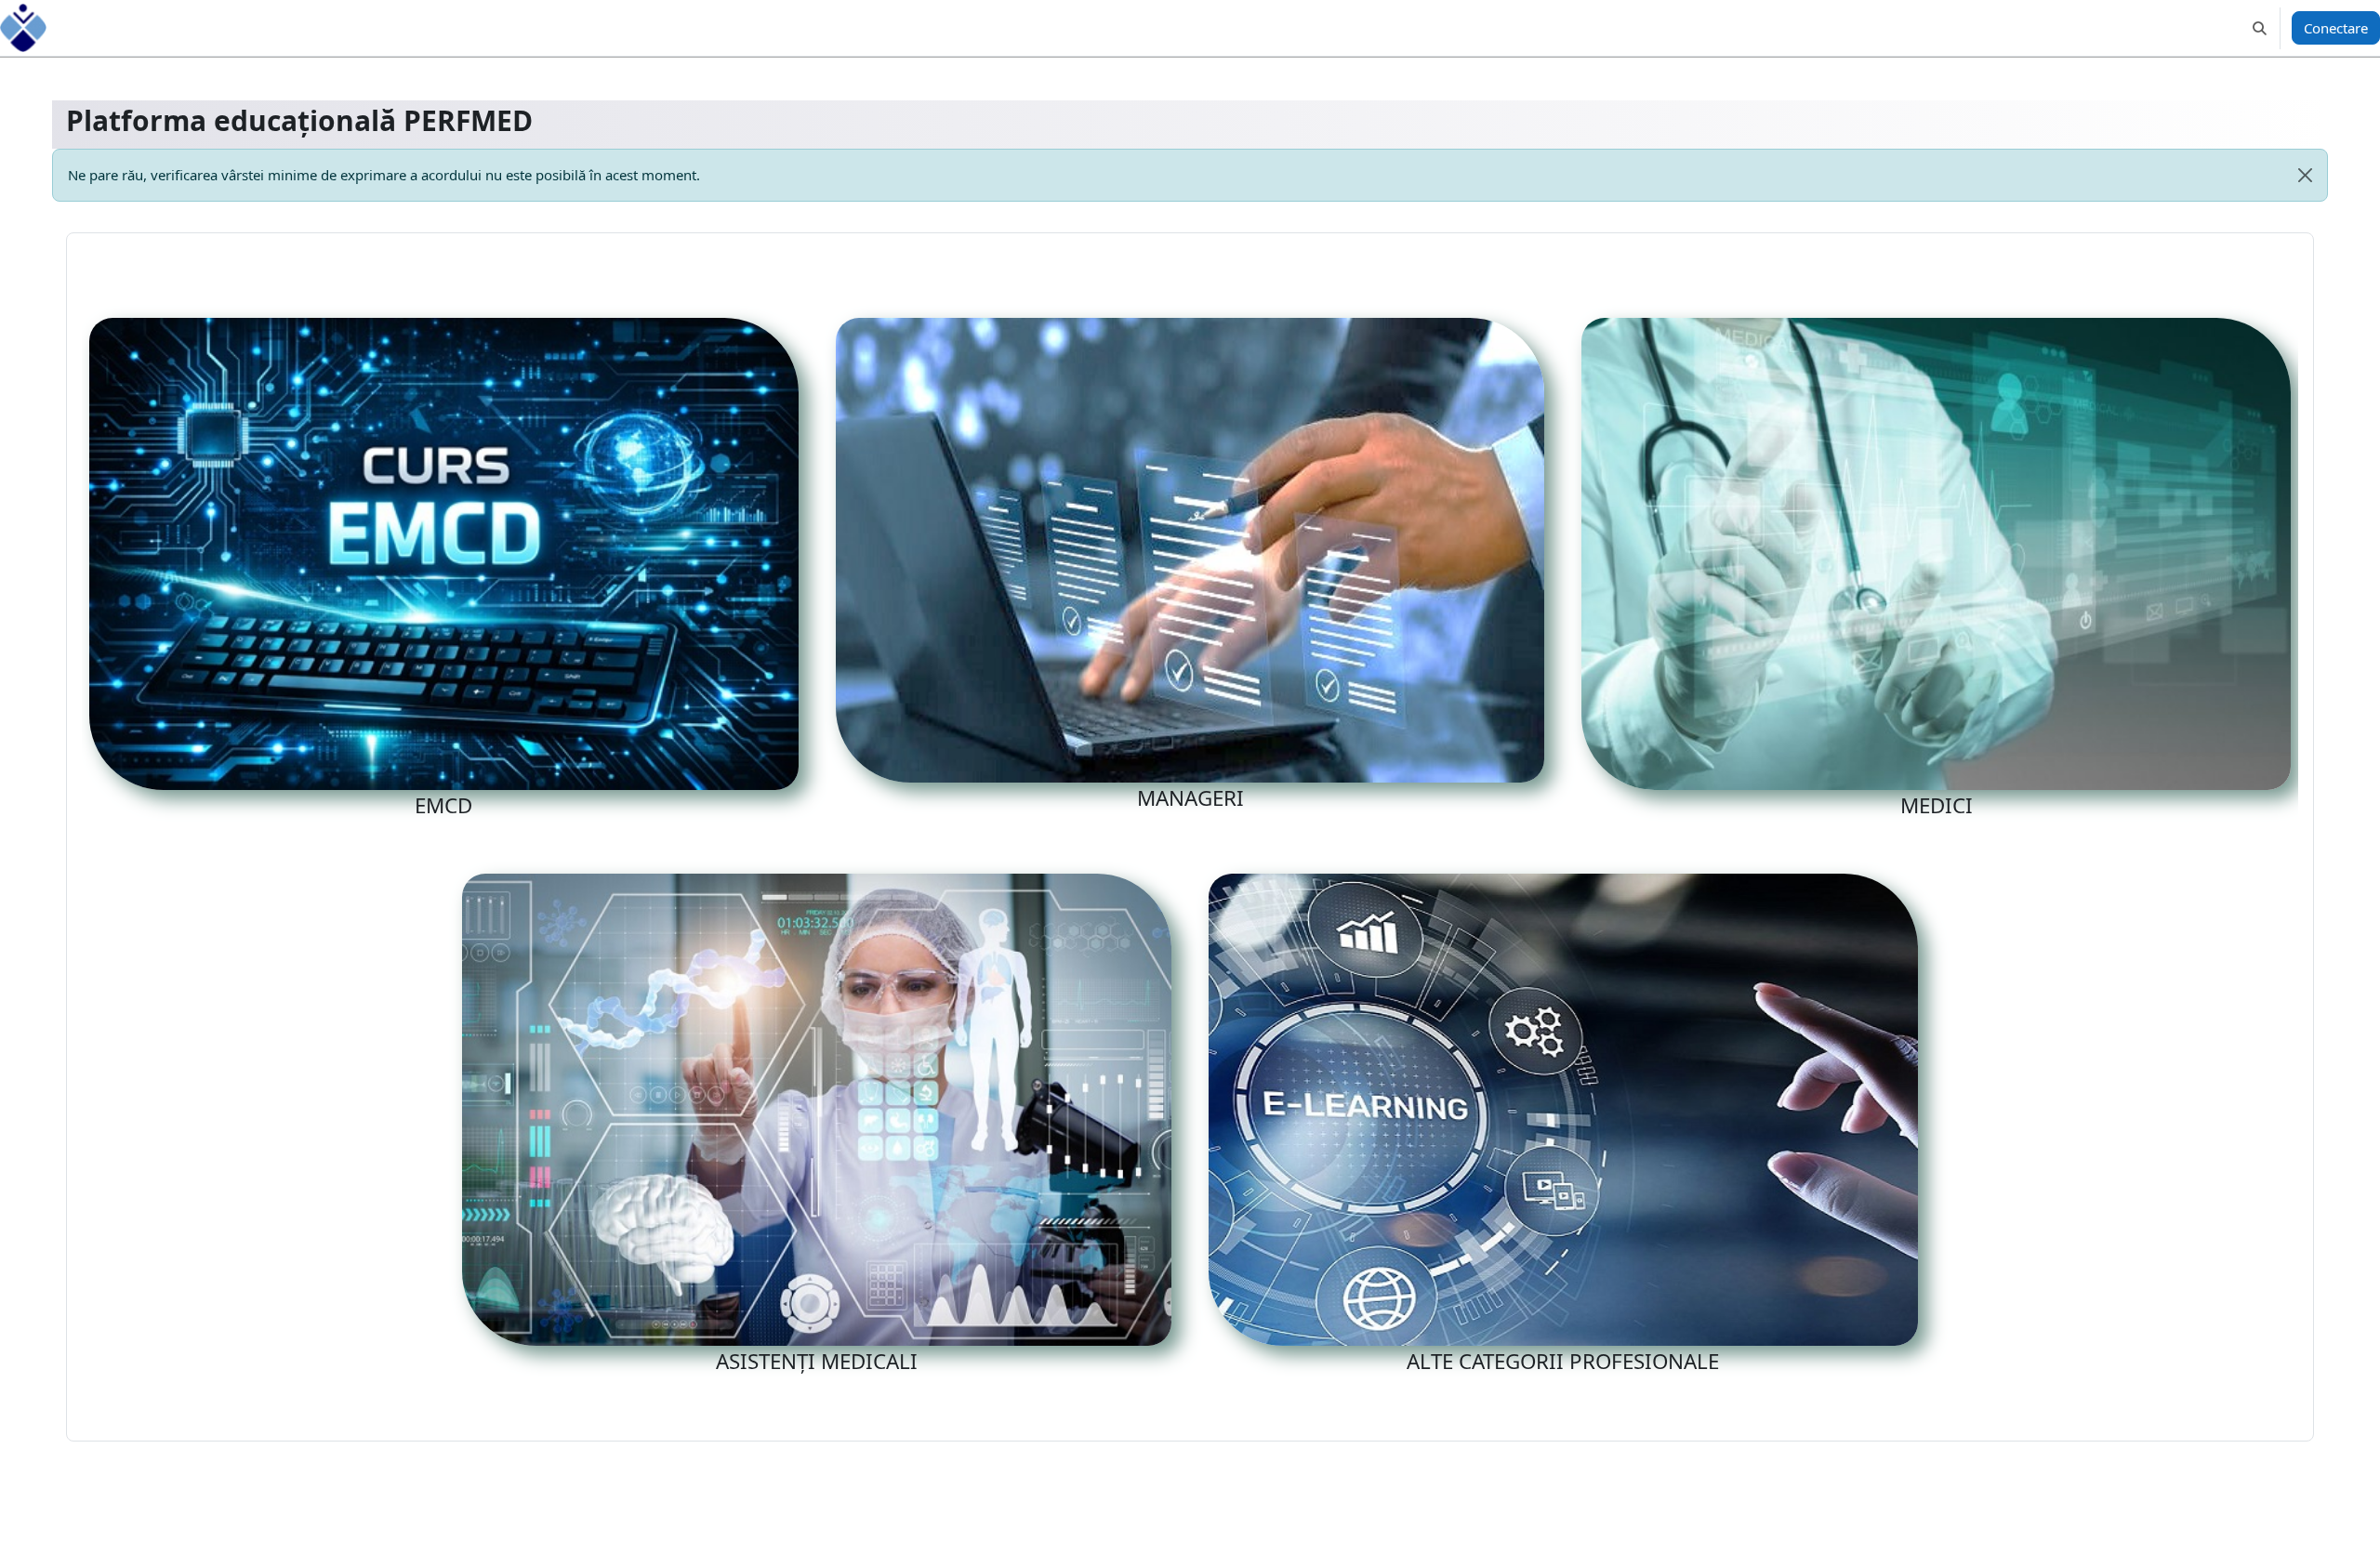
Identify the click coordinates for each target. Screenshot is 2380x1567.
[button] (2260, 28)
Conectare (2336, 28)
